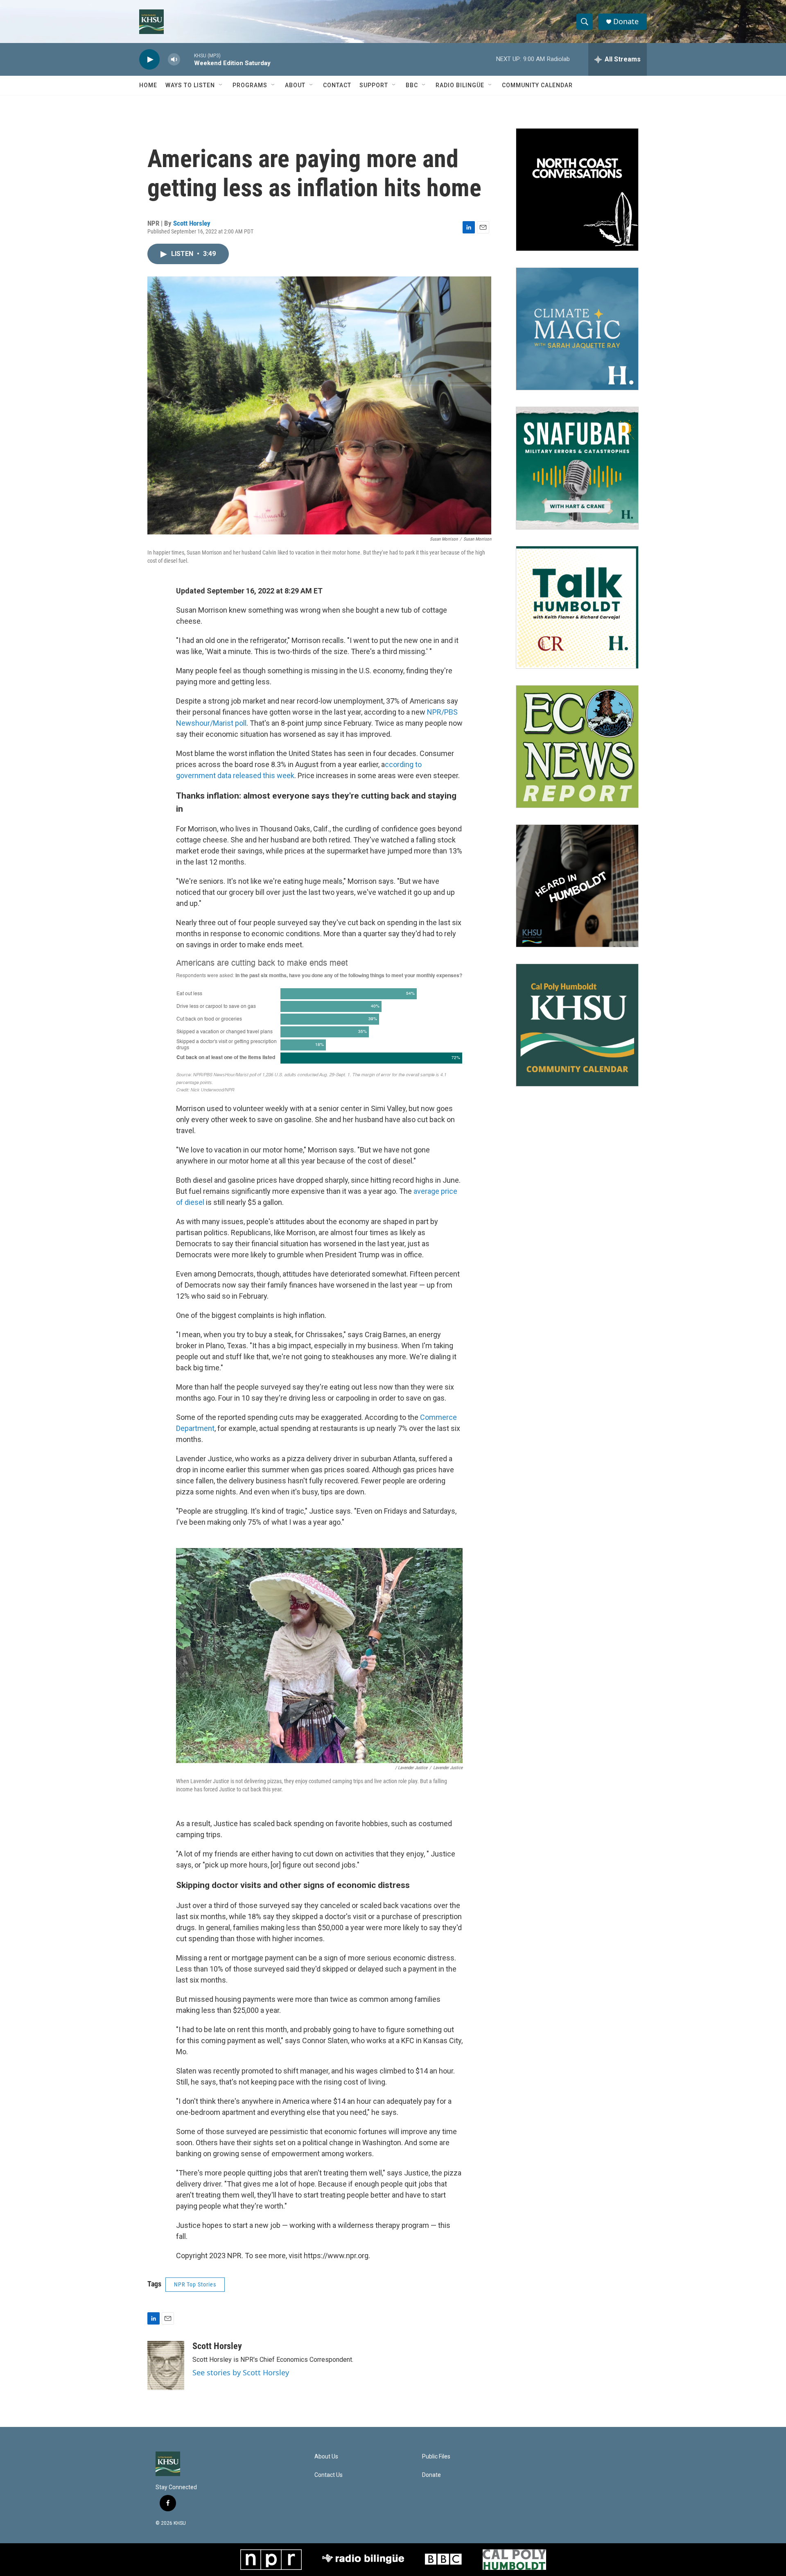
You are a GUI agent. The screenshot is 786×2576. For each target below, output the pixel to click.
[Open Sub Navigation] (221, 85)
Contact (337, 85)
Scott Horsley (192, 223)
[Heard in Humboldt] (577, 886)
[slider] (187, 59)
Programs (250, 85)
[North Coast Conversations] (577, 190)
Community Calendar (537, 85)
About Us (326, 2457)
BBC (412, 85)
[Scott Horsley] (166, 2365)
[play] (149, 60)
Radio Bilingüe (460, 85)
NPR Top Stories (195, 2284)
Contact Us (329, 2475)
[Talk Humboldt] (577, 607)
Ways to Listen (190, 85)
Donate (626, 22)
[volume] (174, 60)
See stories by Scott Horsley (241, 2372)
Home (148, 85)
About (295, 85)
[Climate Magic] (577, 329)
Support (374, 85)
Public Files (436, 2457)
